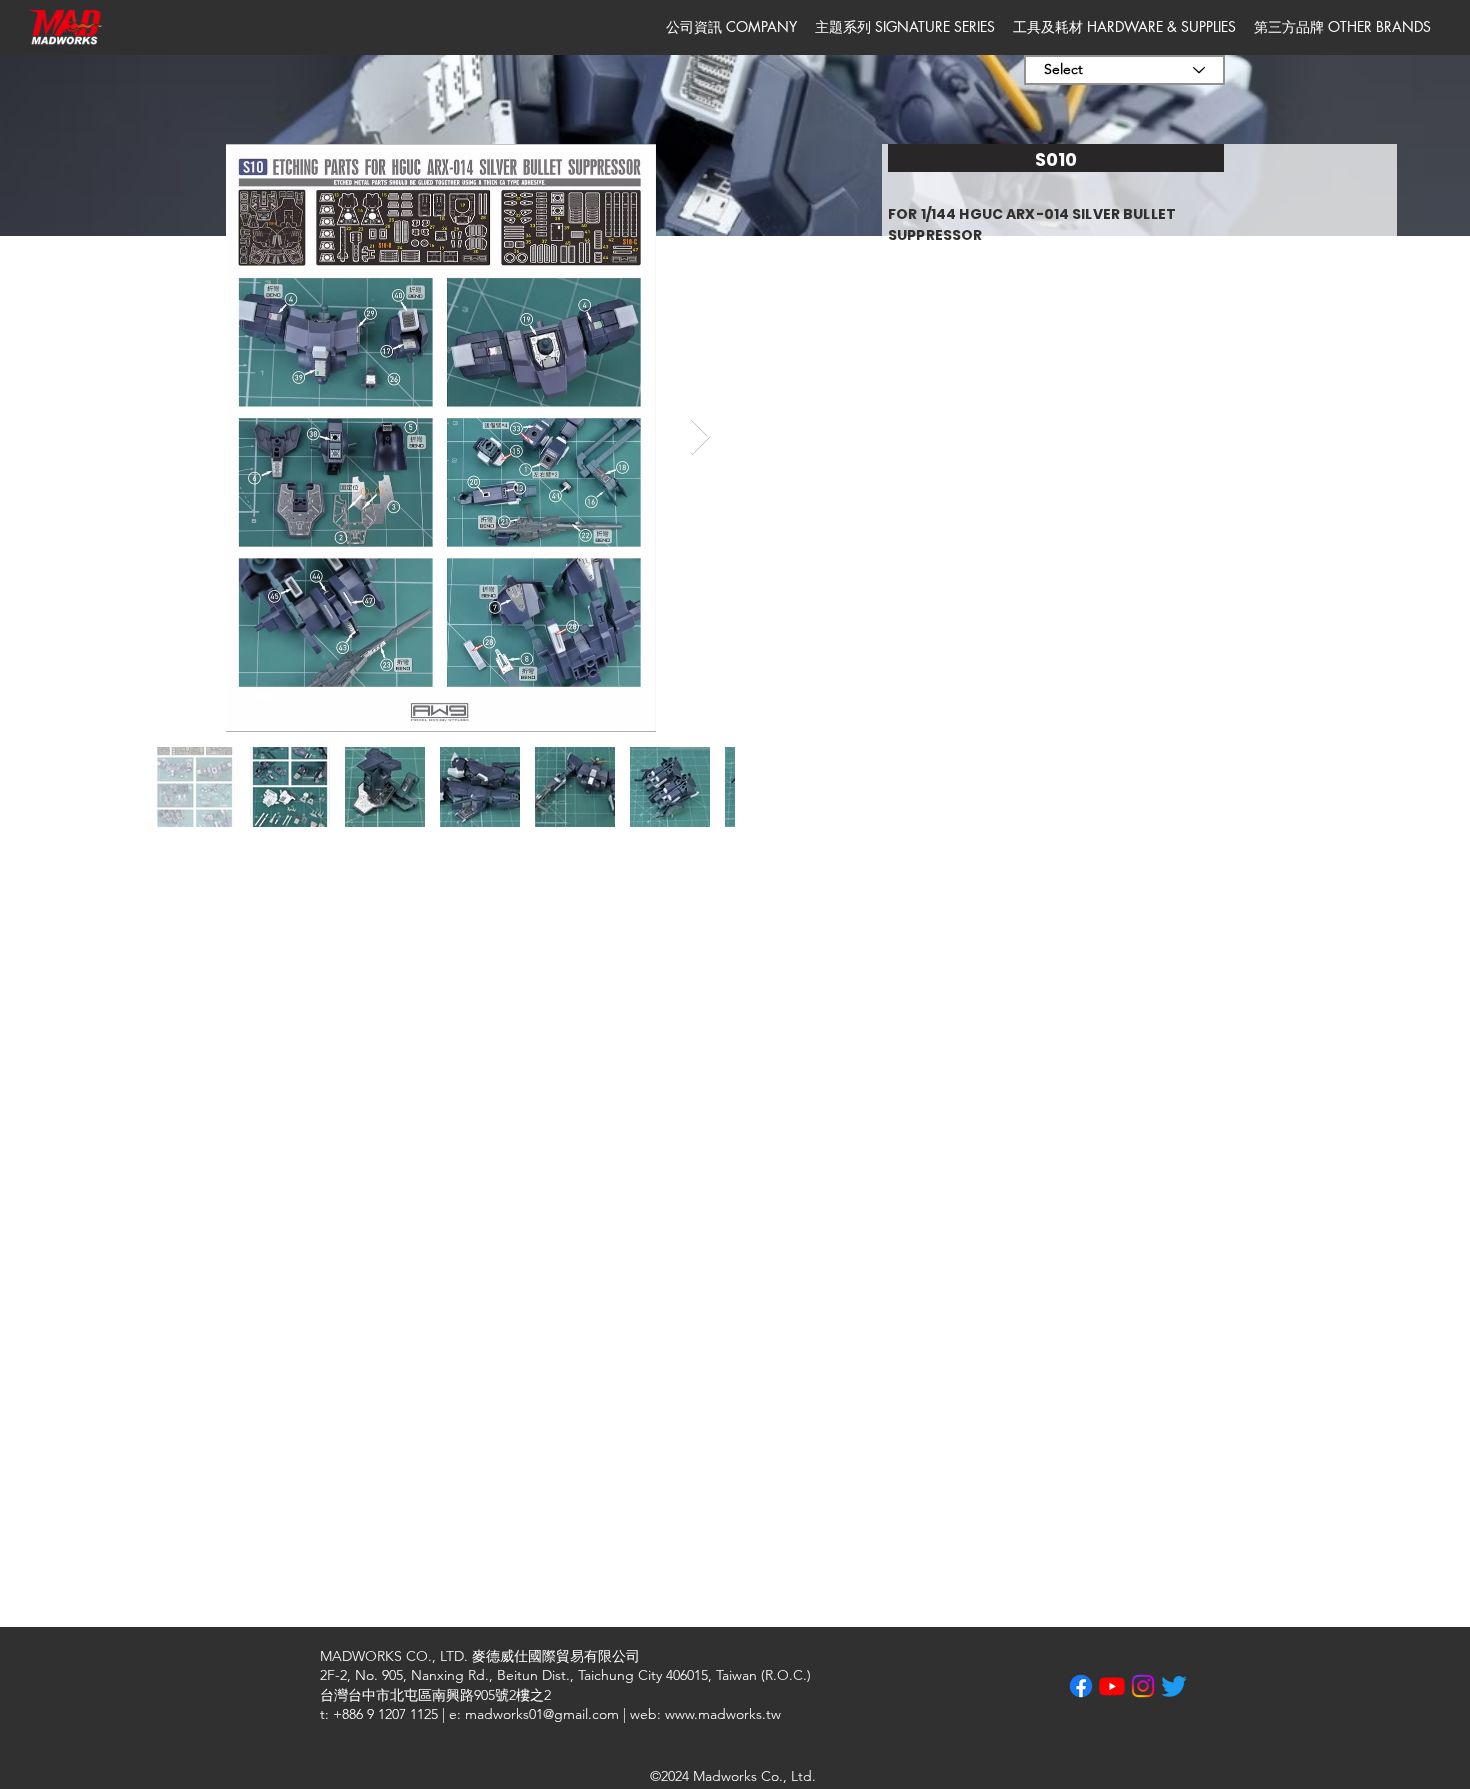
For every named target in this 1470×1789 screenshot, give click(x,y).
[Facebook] (1081, 1686)
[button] (731, 27)
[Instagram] (1143, 1686)
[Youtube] (1112, 1686)
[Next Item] (700, 437)
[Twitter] (1174, 1686)
